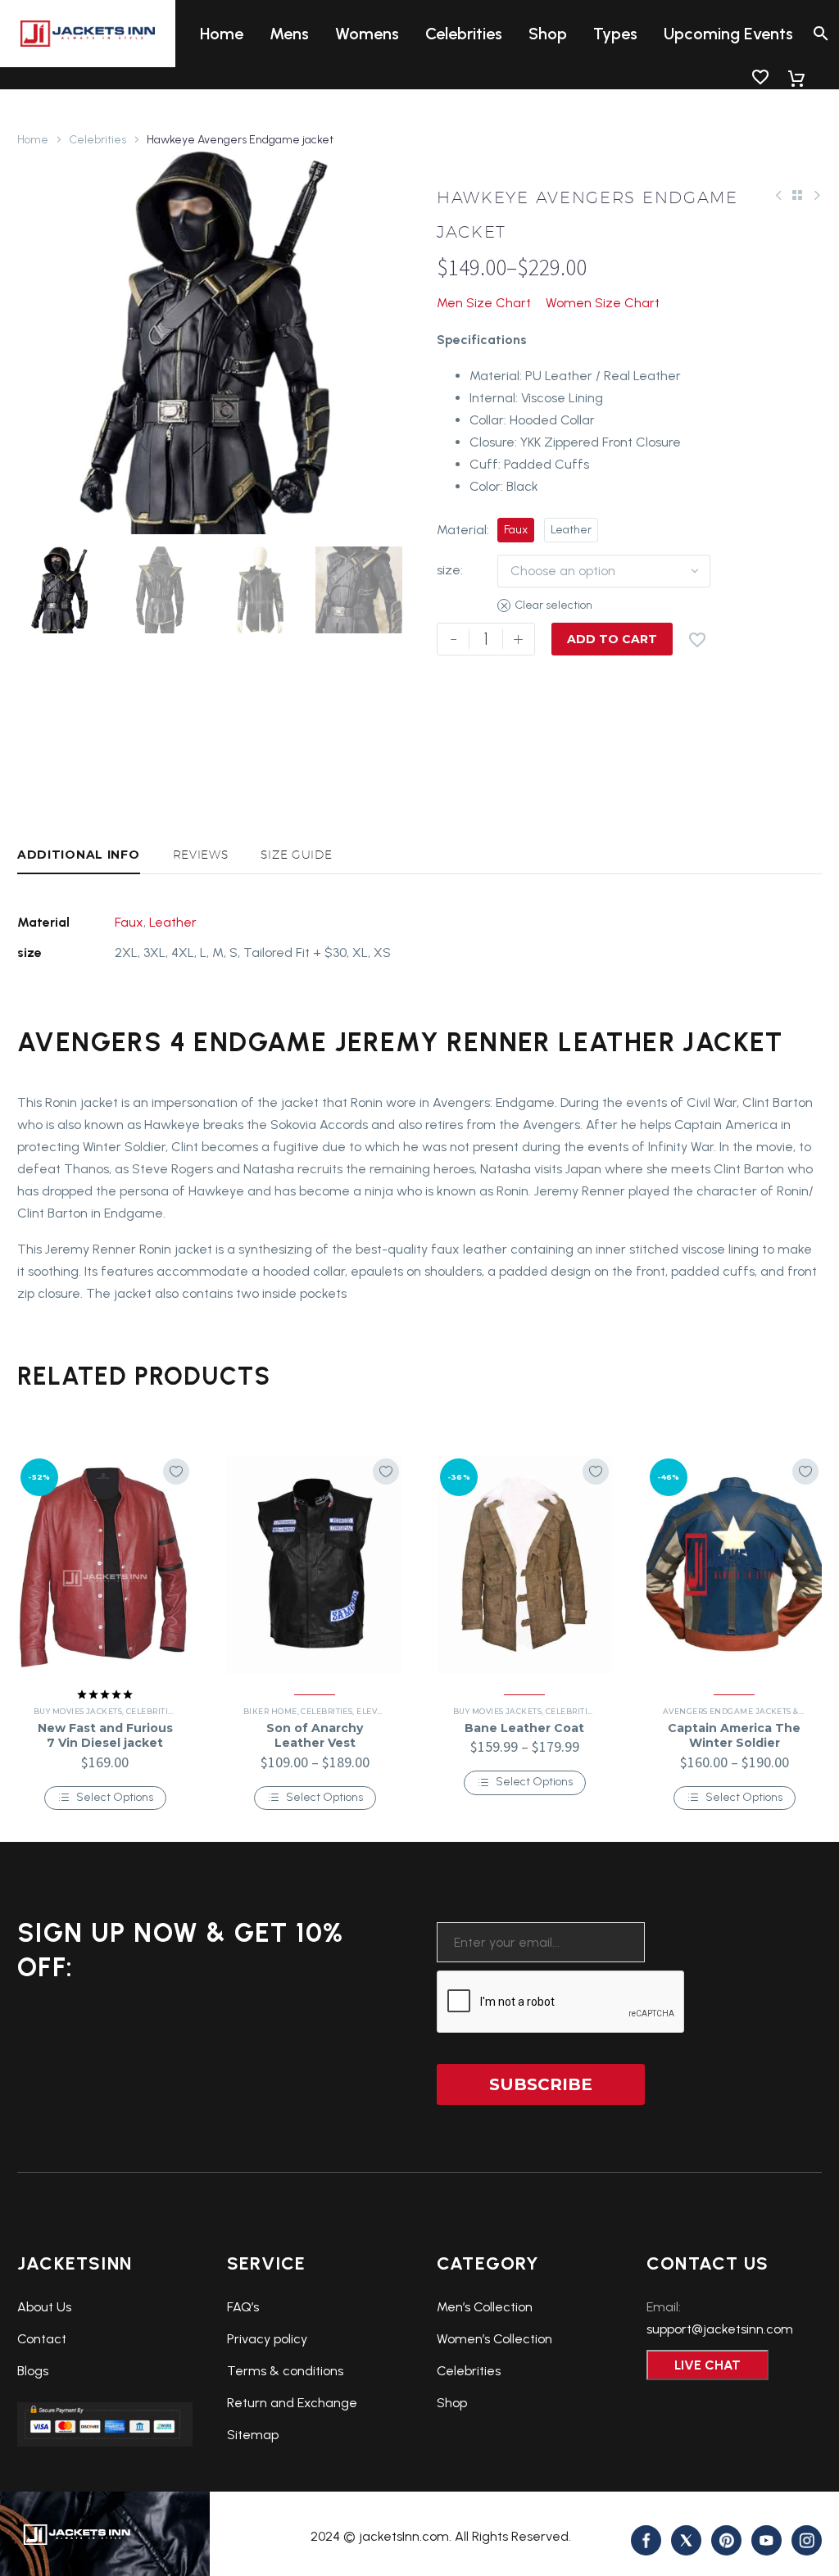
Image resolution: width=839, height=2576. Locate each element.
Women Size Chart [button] (603, 303)
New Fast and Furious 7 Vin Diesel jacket (105, 1735)
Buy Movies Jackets (78, 1711)
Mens (289, 34)
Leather (173, 922)
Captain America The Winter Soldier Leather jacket (734, 1743)
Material (462, 530)
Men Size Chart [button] (484, 303)
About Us (44, 2307)
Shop (548, 34)
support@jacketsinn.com (720, 2329)
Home (222, 34)
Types (615, 34)
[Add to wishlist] (176, 1472)
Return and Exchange (292, 2403)
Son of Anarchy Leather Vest (315, 1735)
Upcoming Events (728, 34)
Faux (129, 922)
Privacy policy (267, 2339)
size (449, 570)
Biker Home (270, 1711)
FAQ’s (243, 2307)
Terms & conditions (285, 2371)
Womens (367, 34)
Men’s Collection (485, 2307)
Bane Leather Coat (524, 1728)
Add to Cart (612, 639)
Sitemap (253, 2435)
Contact (42, 2339)
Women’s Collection (494, 2339)
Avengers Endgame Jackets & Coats (745, 1711)
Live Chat (707, 2365)
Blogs (33, 2371)
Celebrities (464, 34)
